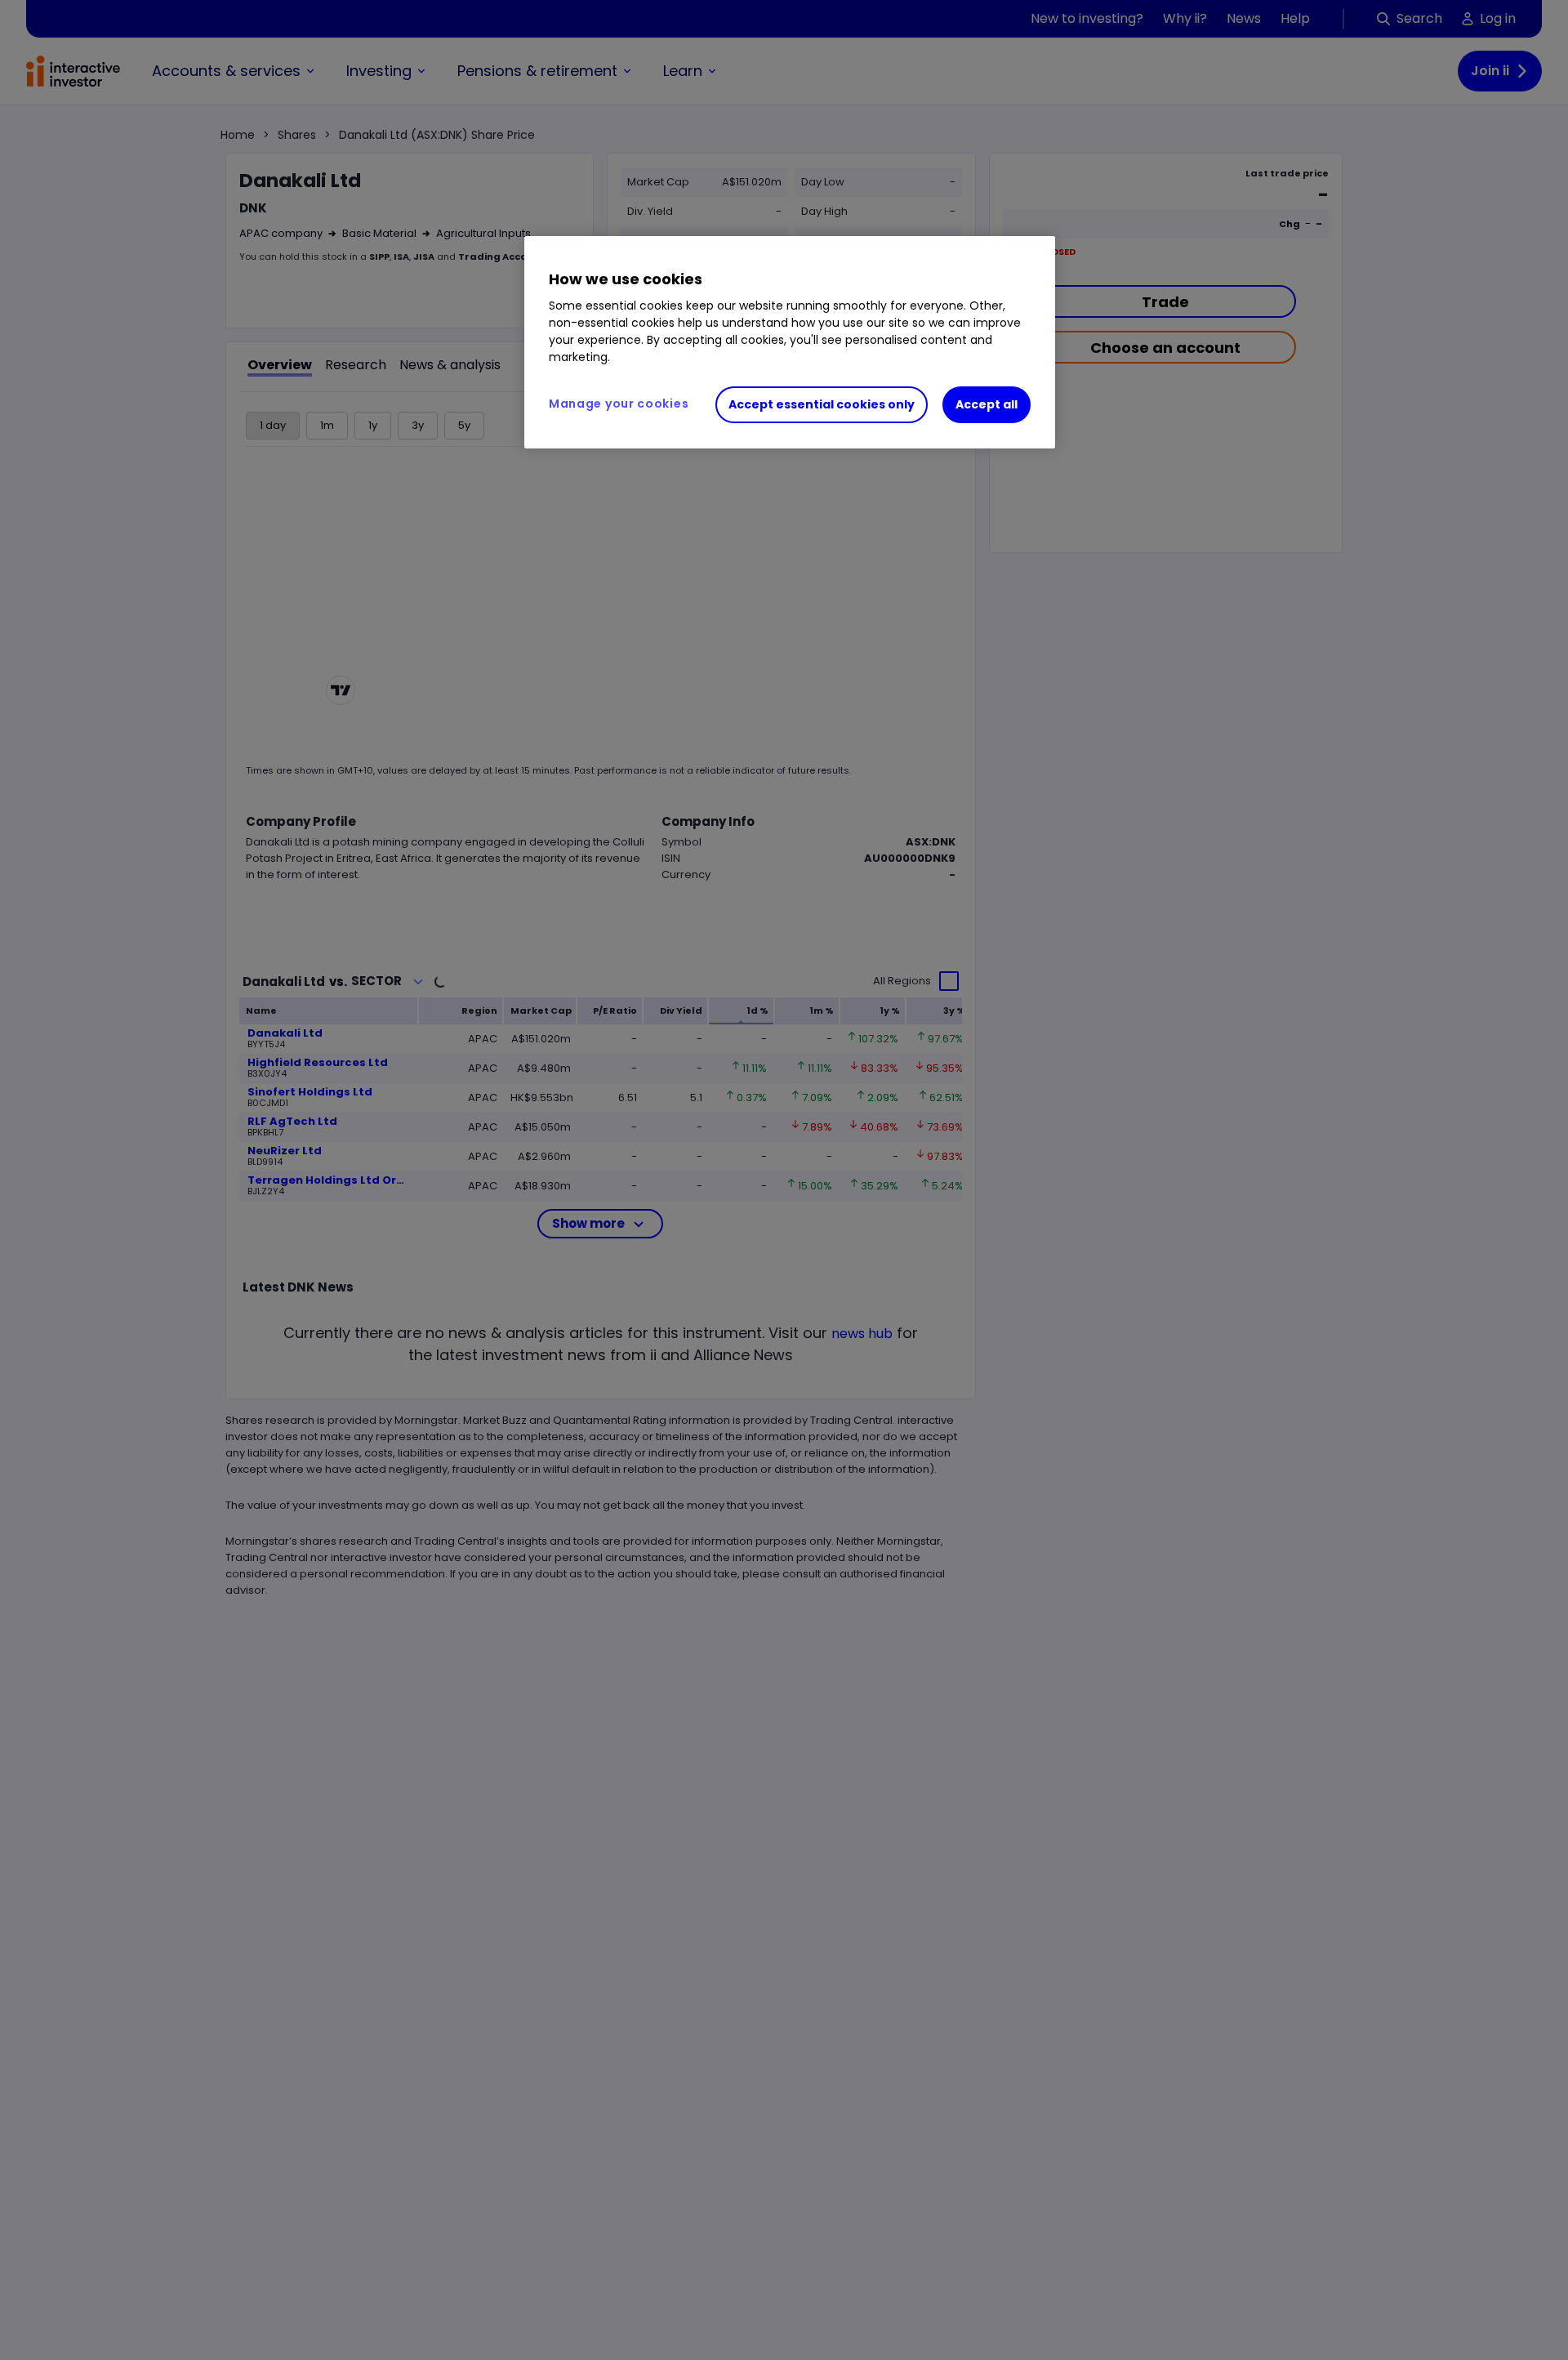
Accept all (987, 404)
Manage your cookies (619, 404)
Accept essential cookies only (822, 404)
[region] (790, 342)
